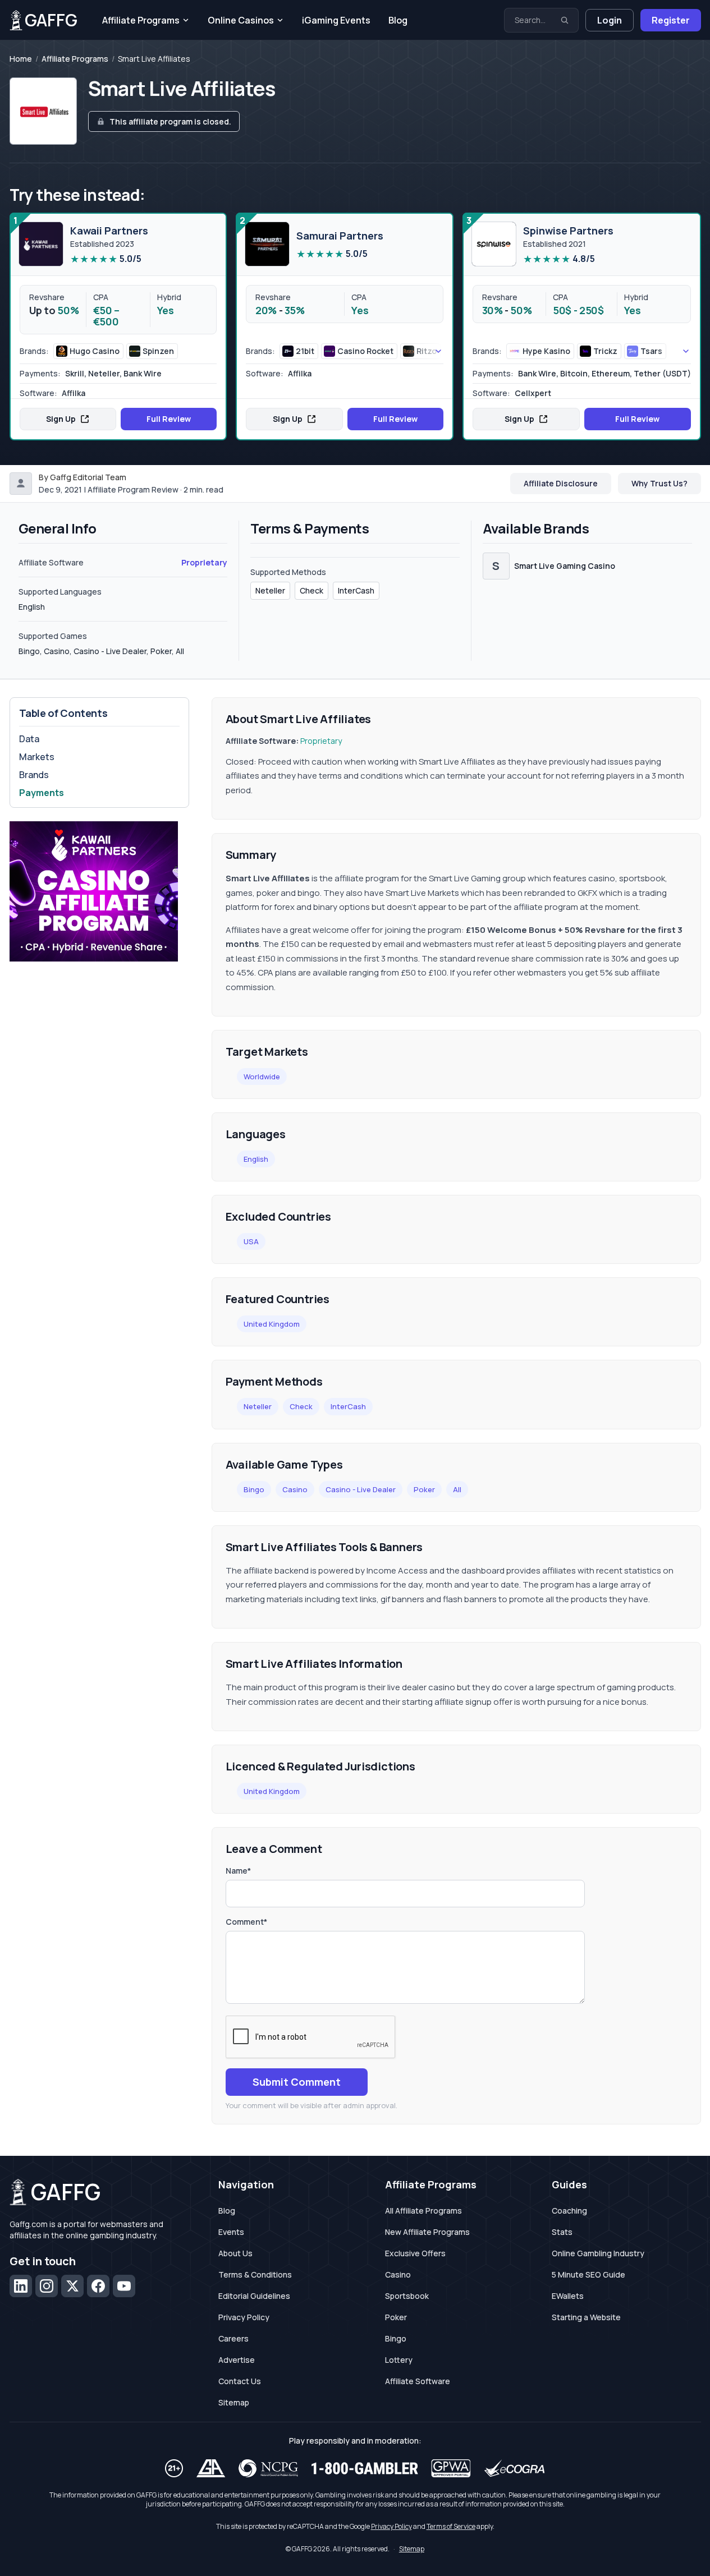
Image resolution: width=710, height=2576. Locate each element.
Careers (233, 2338)
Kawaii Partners (109, 231)
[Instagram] (47, 2286)
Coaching (569, 2211)
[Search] (565, 20)
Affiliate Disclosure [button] (561, 483)
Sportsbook (407, 2296)
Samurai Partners (340, 236)
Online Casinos (241, 20)
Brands (34, 775)
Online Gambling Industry (598, 2253)
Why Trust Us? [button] (659, 483)
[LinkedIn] (21, 2286)
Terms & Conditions (255, 2274)
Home (21, 59)
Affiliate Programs (141, 20)
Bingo (254, 1489)
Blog (398, 20)
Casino (295, 1489)
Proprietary (204, 562)
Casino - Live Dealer (361, 1489)
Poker (424, 1489)
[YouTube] (124, 2286)
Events (231, 2232)
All (457, 1489)
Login (610, 20)
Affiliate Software (418, 2381)
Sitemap (234, 2402)
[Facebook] (98, 2286)
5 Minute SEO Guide (588, 2274)
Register (671, 20)
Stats (562, 2232)
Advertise (237, 2360)
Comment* (246, 1922)
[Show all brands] (425, 351)
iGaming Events (336, 20)
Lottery (399, 2360)
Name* (238, 1871)
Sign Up (61, 419)
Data (29, 739)
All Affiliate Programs (423, 2211)
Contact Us (240, 2381)
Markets (37, 757)
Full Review (169, 419)
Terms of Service (451, 2526)
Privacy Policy (244, 2317)
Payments (42, 793)
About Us (235, 2253)
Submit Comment (297, 2082)
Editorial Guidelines (254, 2296)
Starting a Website (586, 2317)
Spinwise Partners (568, 231)
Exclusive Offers (415, 2253)
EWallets (568, 2296)
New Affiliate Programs (427, 2232)
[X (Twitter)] (72, 2286)
